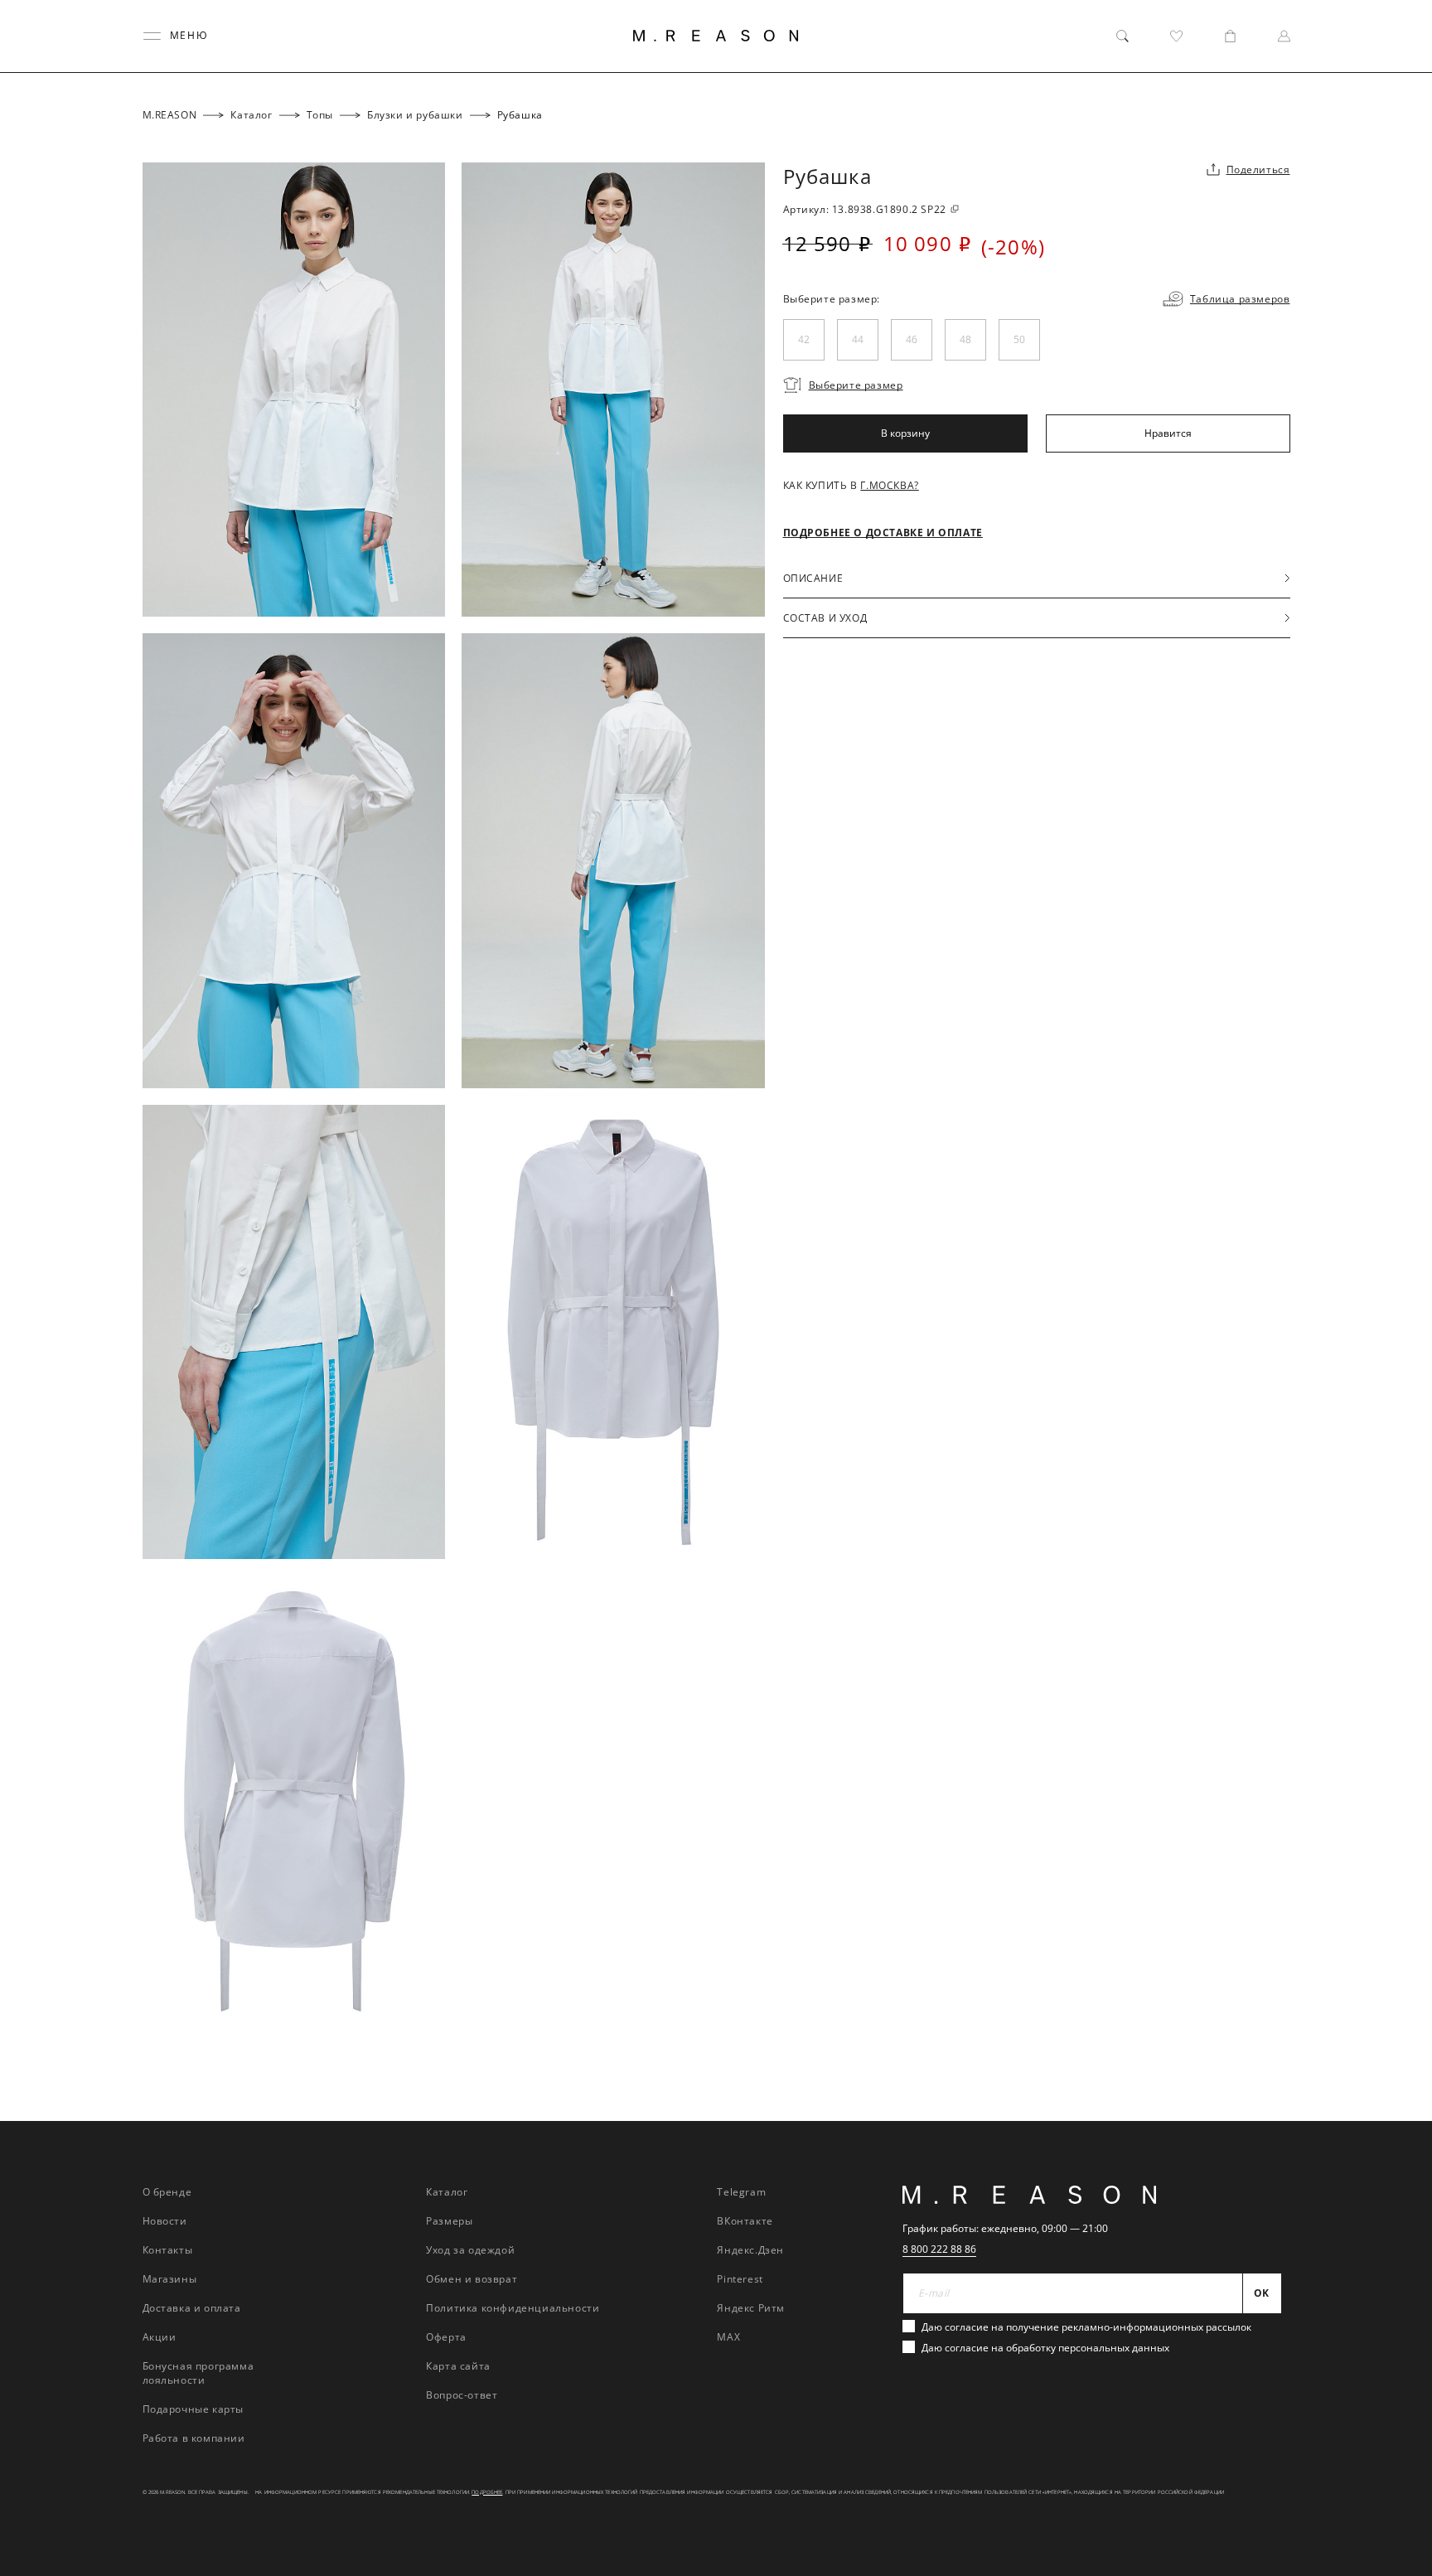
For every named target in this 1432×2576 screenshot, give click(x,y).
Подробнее (487, 2492)
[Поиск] (1122, 36)
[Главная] (716, 36)
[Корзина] (1230, 36)
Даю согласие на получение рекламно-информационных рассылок (1086, 2327)
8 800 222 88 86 (939, 2249)
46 (912, 339)
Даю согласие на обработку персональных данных (1045, 2348)
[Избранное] (1176, 36)
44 (858, 339)
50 (1019, 339)
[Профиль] (1284, 36)
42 (804, 339)
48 (965, 339)
